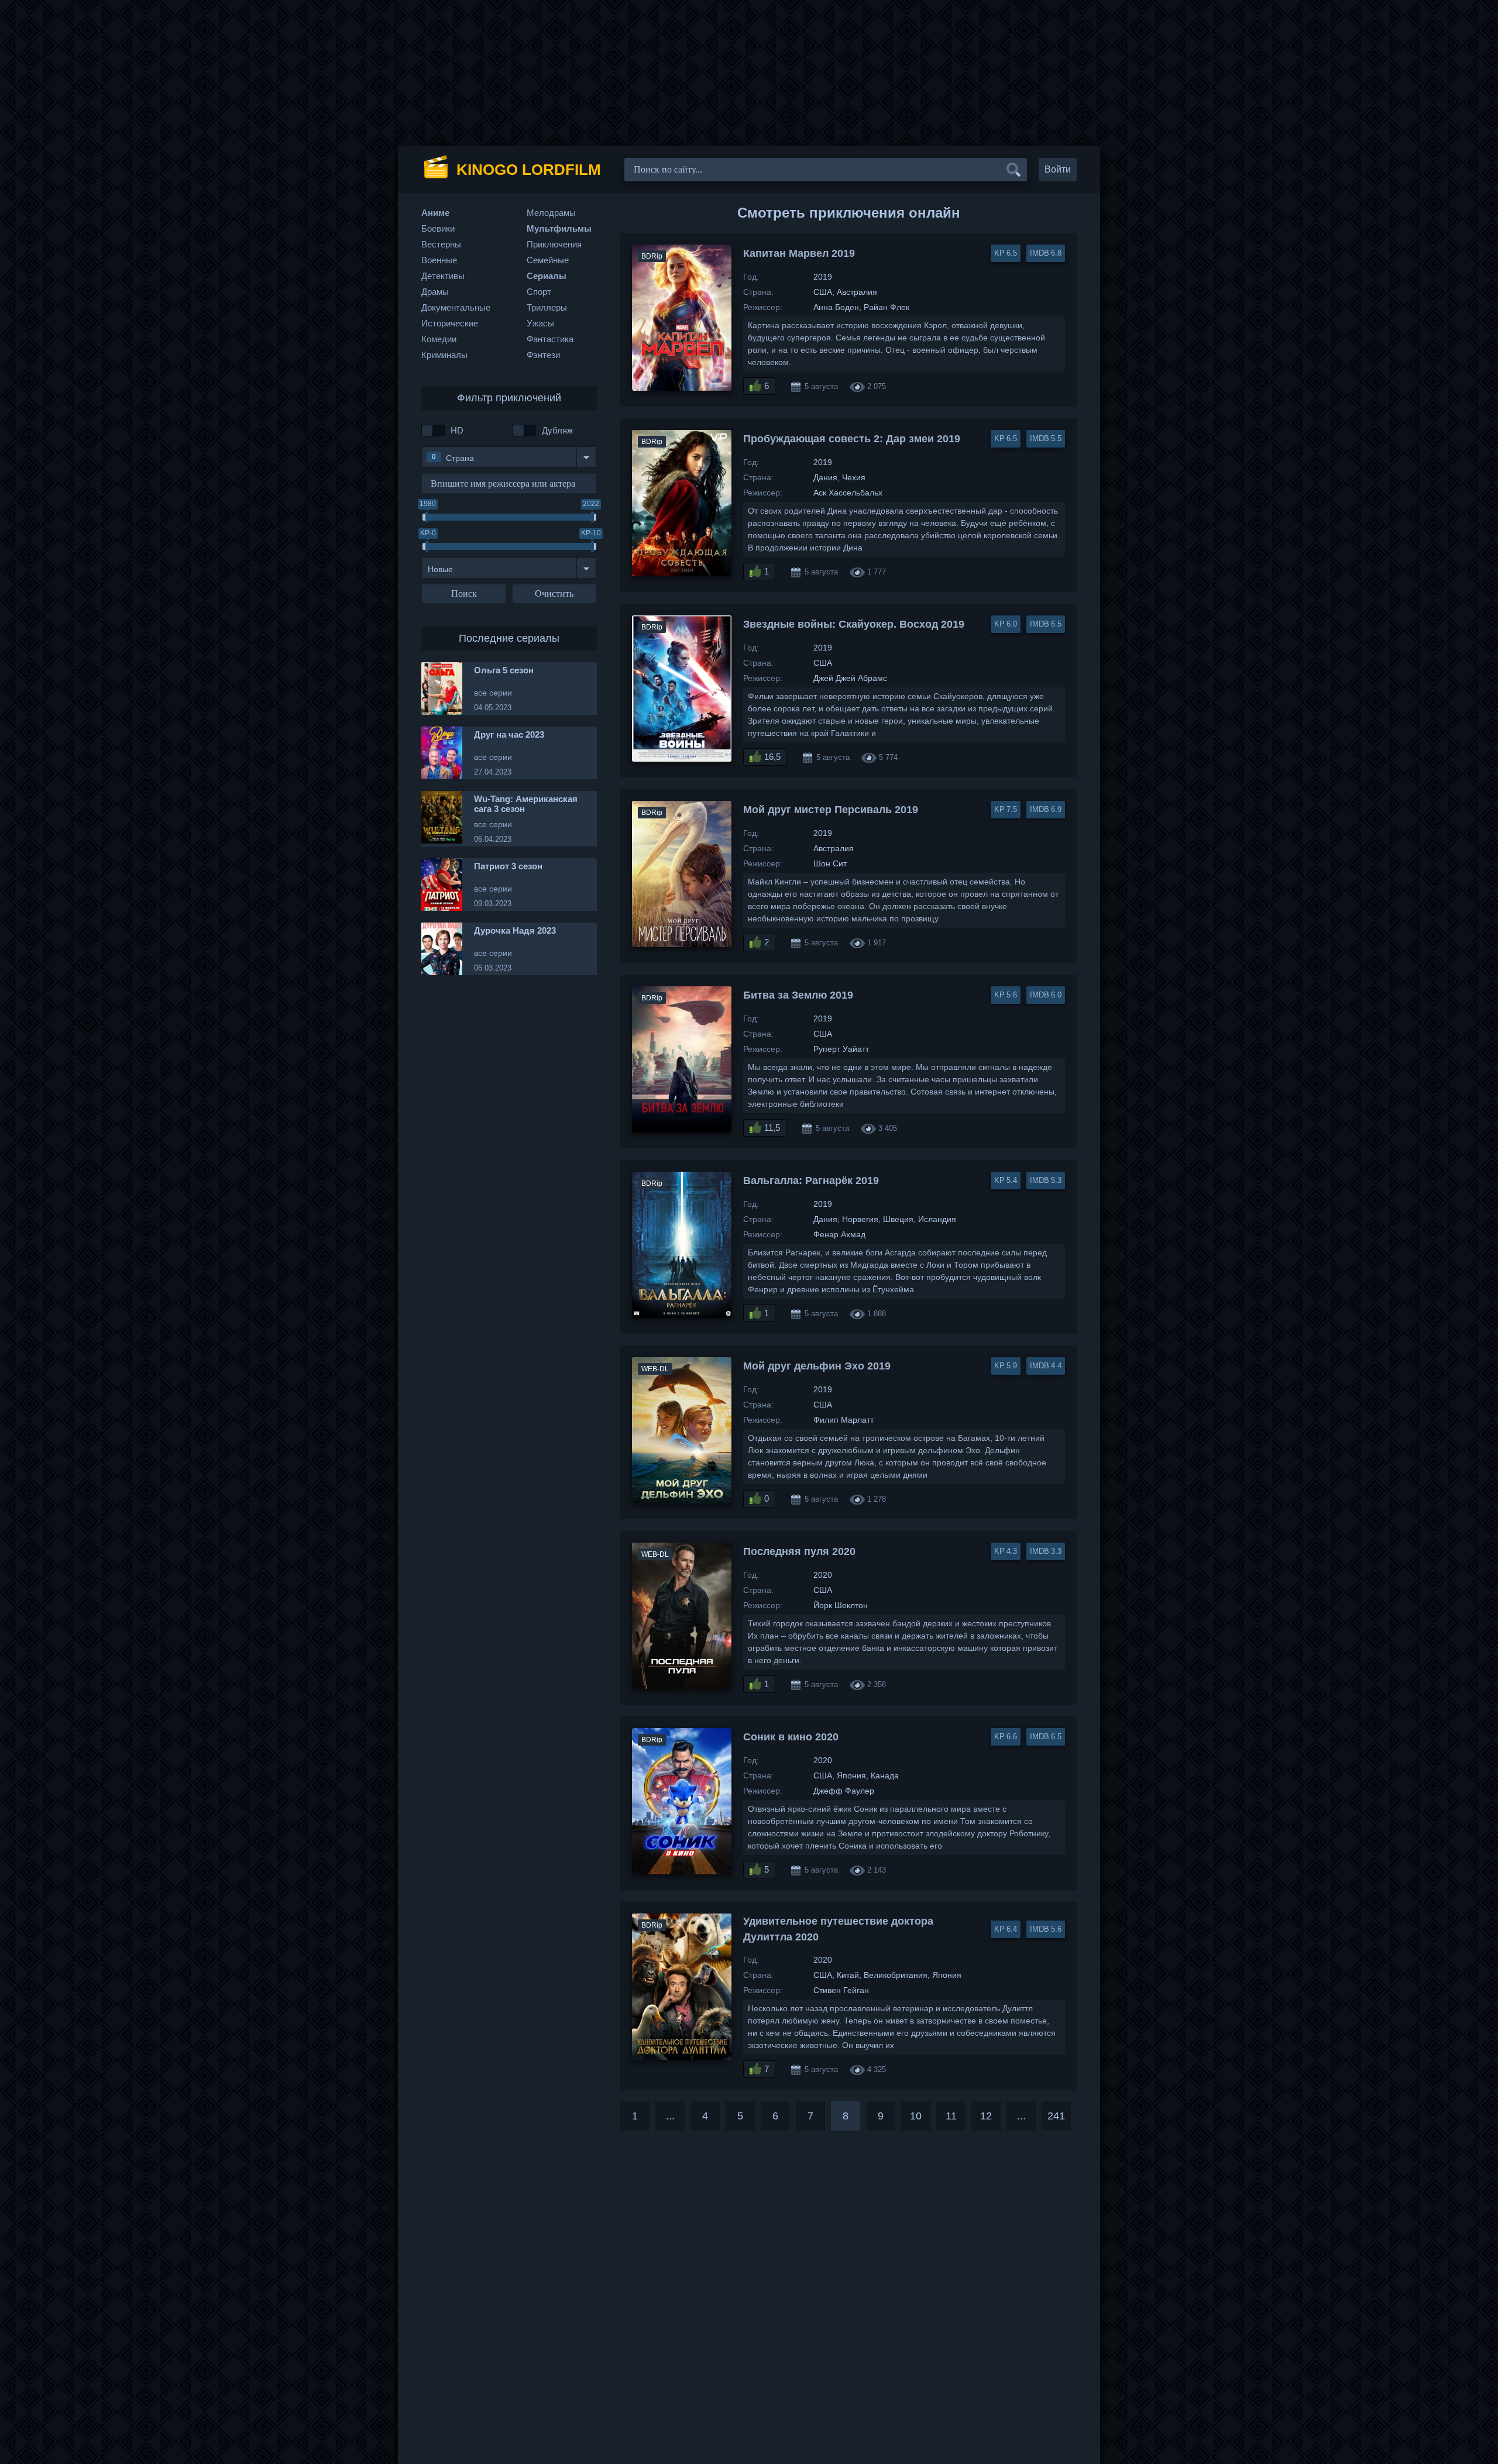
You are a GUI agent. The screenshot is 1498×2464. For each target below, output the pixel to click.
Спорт (539, 292)
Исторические (450, 323)
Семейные (548, 260)
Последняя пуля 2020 (799, 1551)
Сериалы (547, 276)
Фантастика (550, 339)
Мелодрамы (551, 213)
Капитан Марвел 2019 (799, 253)
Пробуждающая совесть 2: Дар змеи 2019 (852, 439)
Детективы (443, 276)
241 (1056, 2116)
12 (986, 2116)
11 (951, 2116)
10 (916, 2116)
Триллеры (547, 307)
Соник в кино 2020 (791, 1737)
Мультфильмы (559, 228)
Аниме (435, 213)
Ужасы (540, 323)
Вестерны (441, 244)
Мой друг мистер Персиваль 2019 (831, 810)
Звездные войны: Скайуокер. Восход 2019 (854, 624)
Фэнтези (543, 355)
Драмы (435, 292)
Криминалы (444, 355)
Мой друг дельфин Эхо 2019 (817, 1366)
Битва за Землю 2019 (798, 995)
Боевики (438, 228)
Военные (439, 260)
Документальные (456, 307)
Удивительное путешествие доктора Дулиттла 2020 (838, 1929)
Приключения (554, 244)
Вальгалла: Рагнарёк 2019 (811, 1181)
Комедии (439, 339)
